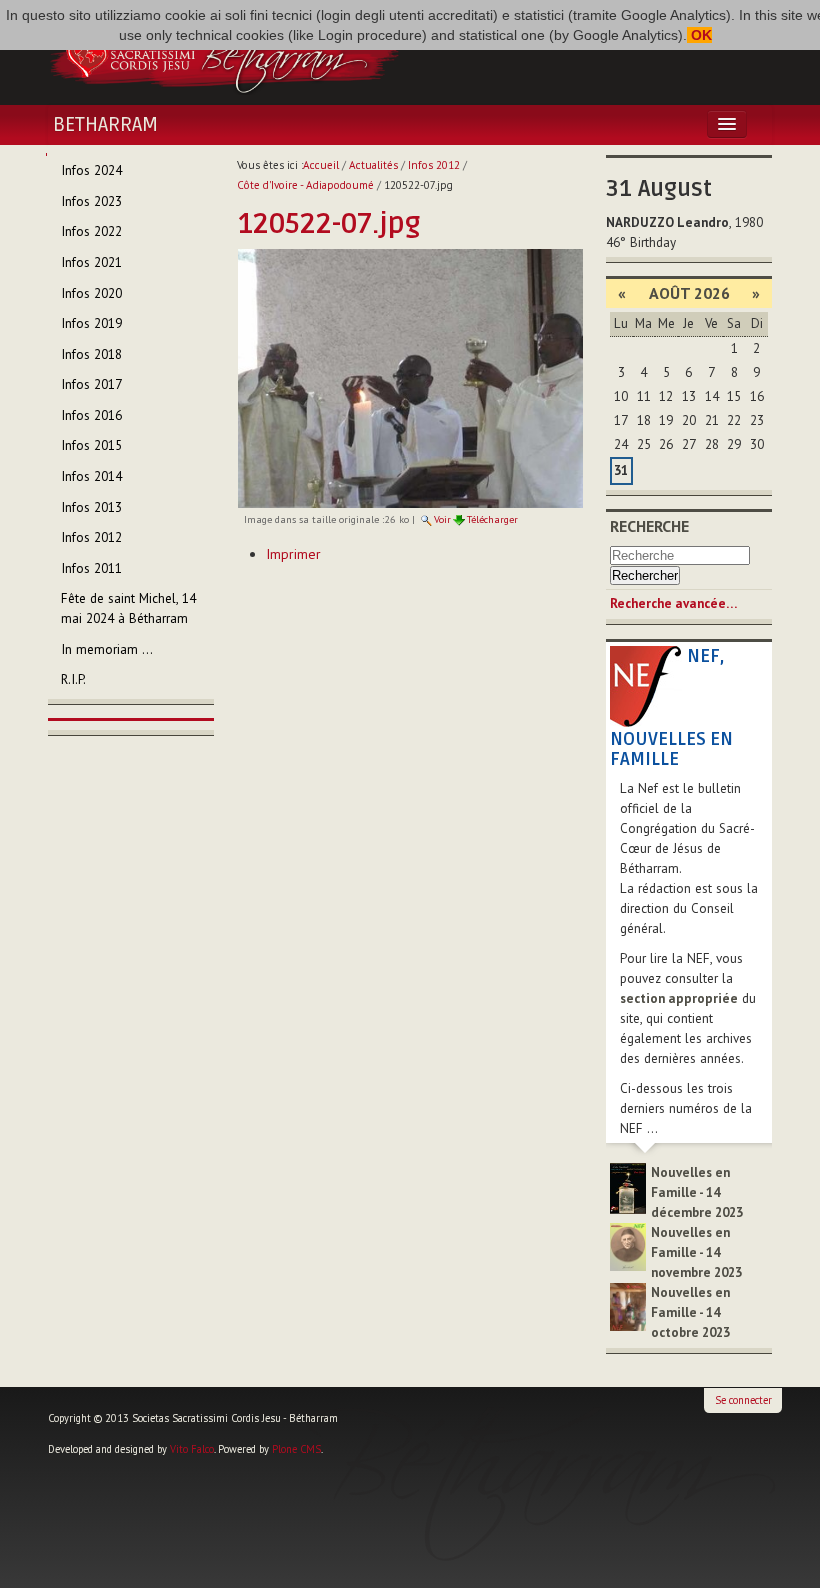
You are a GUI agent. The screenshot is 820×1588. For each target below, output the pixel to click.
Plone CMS (296, 1449)
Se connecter (743, 1400)
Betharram (105, 125)
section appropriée (679, 998)
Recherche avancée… (673, 603)
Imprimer (293, 554)
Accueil (321, 165)
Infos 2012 (434, 165)
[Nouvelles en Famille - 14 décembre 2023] (628, 1187)
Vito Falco (192, 1449)
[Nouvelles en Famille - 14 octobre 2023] (628, 1305)
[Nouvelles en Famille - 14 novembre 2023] (628, 1245)
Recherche (649, 526)
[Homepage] (224, 53)
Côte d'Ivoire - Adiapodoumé (305, 185)
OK (699, 35)
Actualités (373, 165)
